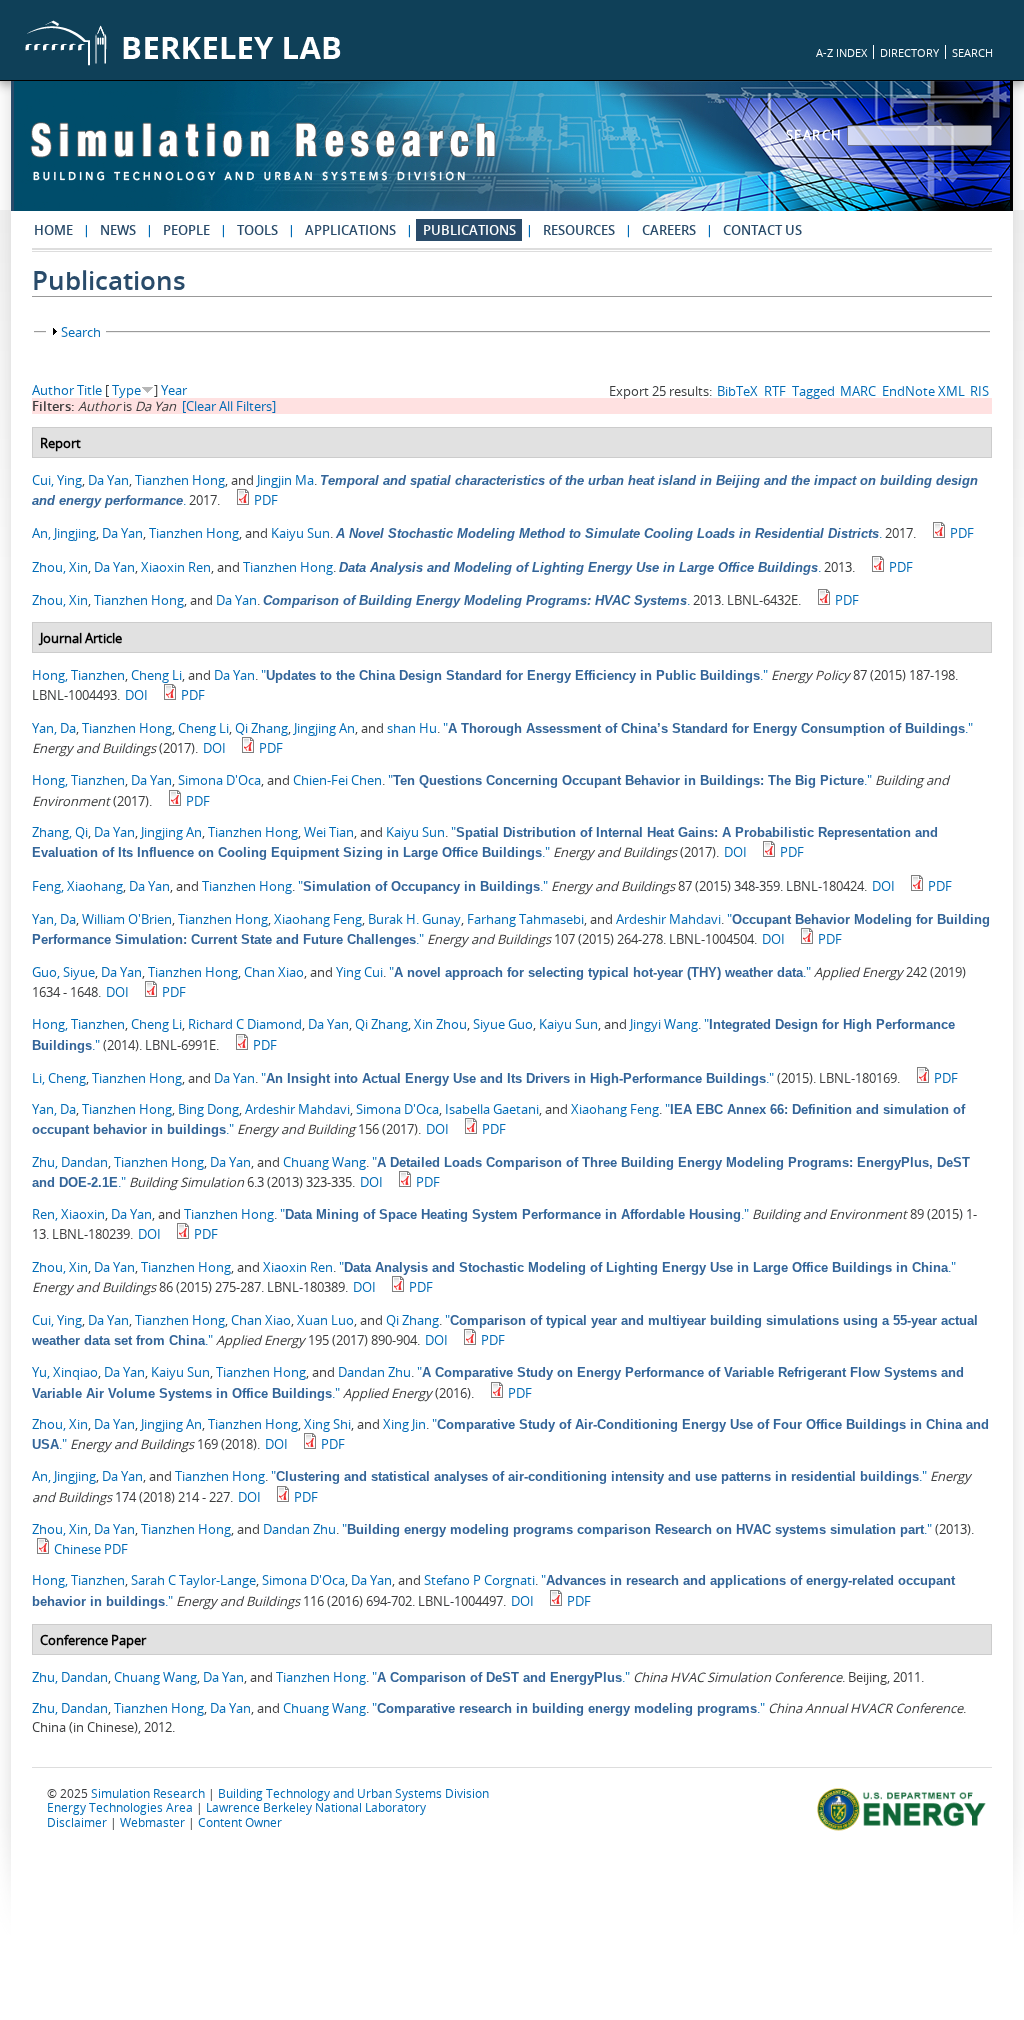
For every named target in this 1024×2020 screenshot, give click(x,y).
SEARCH (972, 52)
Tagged (813, 391)
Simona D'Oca (219, 780)
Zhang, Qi (60, 832)
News (118, 230)
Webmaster (152, 1822)
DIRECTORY (909, 52)
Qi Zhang (261, 728)
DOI (136, 695)
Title (89, 390)
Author (53, 390)
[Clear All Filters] (229, 406)
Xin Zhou (440, 1024)
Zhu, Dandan (70, 1162)
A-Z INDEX (841, 52)
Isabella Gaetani (492, 1109)
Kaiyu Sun (300, 533)
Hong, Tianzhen (78, 675)
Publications (469, 230)
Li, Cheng (59, 1078)
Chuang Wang (324, 1162)
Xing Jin (404, 1424)
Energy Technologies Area (120, 1807)
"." (514, 675)
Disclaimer (77, 1822)
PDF (266, 500)
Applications (350, 230)
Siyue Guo (503, 1024)
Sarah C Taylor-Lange (193, 1580)
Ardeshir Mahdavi (668, 919)
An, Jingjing (64, 533)
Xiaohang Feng (318, 919)
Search (817, 135)
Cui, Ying (57, 480)
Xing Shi (327, 1424)
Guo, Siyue (63, 972)
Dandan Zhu (374, 1372)
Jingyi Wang (664, 1024)
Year (174, 390)
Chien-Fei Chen (337, 780)
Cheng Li (156, 675)
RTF (775, 391)
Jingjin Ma (285, 480)
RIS (979, 391)
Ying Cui (359, 972)
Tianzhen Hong (180, 480)
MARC (858, 391)
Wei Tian (329, 832)
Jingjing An (324, 728)
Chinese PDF (91, 1549)
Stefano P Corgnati (479, 1580)
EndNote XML (923, 391)
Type (126, 390)
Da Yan (108, 480)
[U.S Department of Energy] (904, 1828)
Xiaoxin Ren (176, 567)
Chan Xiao (274, 972)
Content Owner (240, 1822)
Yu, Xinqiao (65, 1372)
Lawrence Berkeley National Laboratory (316, 1807)
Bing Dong (208, 1109)
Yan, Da (54, 728)
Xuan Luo (325, 1320)
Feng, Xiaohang (77, 886)
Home (53, 230)
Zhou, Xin (60, 567)
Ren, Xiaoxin (68, 1214)
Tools (257, 230)
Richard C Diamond (245, 1024)
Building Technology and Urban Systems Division (353, 1793)
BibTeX (737, 391)
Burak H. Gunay (414, 919)
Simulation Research (148, 1793)
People (186, 230)
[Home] (263, 161)
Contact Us (762, 230)
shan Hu (412, 728)
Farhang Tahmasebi (525, 919)
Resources (579, 230)
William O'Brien (127, 919)
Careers (669, 230)
